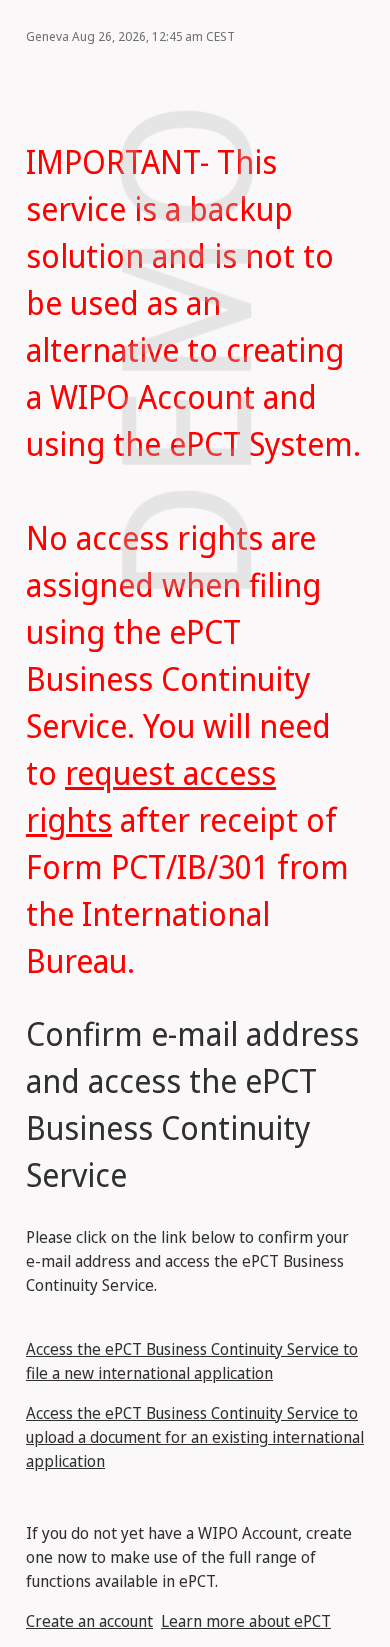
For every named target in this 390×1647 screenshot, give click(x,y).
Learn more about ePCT (246, 1621)
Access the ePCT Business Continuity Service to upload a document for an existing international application (195, 1437)
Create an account (89, 1621)
